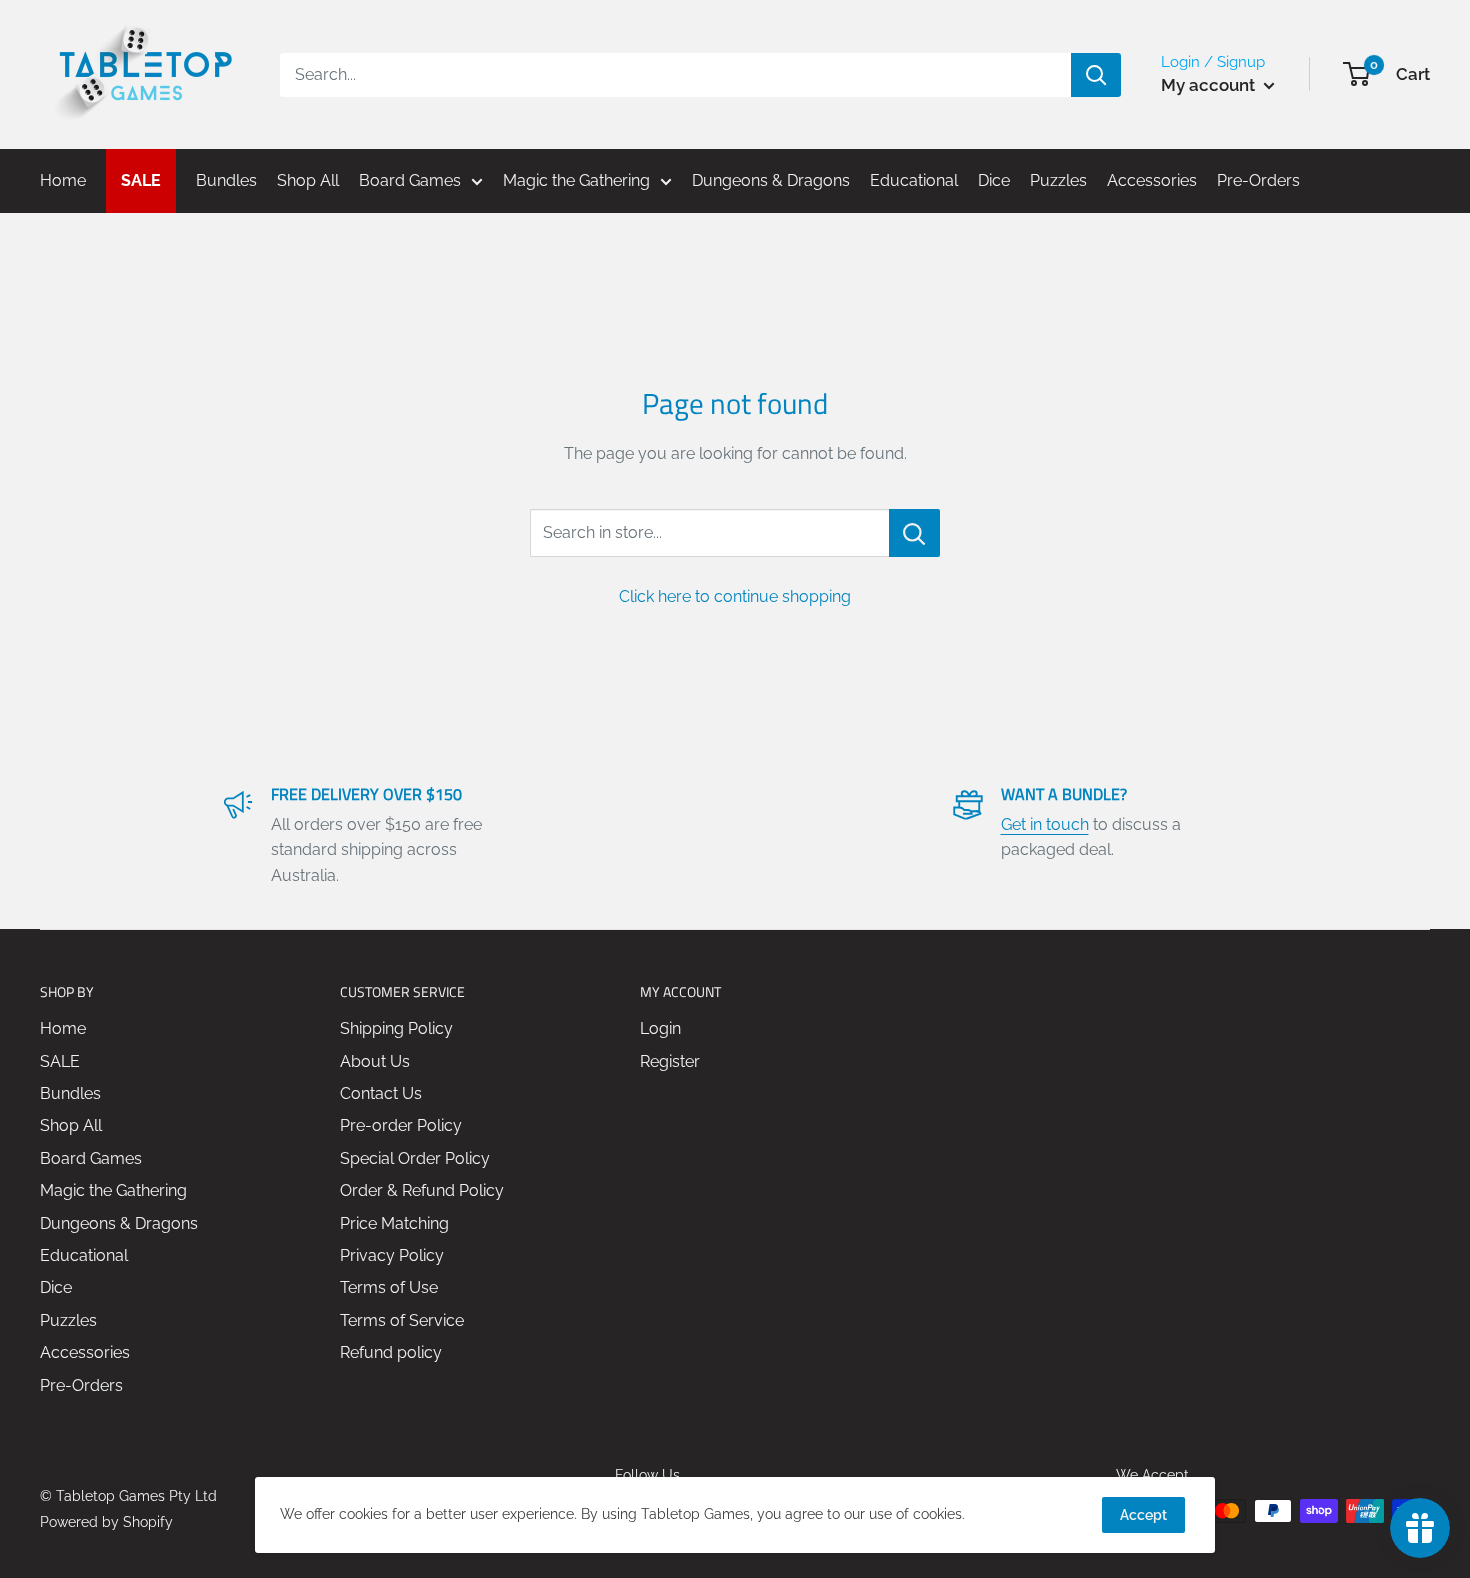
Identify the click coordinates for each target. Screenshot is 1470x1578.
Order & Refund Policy (422, 1190)
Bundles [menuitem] (226, 180)
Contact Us (381, 1093)
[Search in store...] (914, 533)
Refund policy (391, 1352)
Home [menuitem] (63, 180)
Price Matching (394, 1223)
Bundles (70, 1093)
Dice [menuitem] (994, 180)
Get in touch (1045, 824)
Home (63, 1028)
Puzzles (68, 1320)
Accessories (85, 1352)
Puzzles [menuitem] (1058, 180)
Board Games (91, 1158)
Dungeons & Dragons (119, 1223)
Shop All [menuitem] (308, 180)
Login (660, 1028)
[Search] (1096, 75)
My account (1210, 85)
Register (670, 1061)
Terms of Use (389, 1287)
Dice (56, 1287)
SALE (60, 1061)
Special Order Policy (415, 1158)
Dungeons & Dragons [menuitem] (771, 180)
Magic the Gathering (113, 1190)
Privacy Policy (392, 1255)
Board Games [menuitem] (410, 180)
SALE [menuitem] (141, 180)
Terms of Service (402, 1320)
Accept (1143, 1515)
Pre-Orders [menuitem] (1258, 180)
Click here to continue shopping (735, 596)
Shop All (71, 1125)
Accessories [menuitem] (1152, 180)
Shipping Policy (396, 1028)
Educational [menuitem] (914, 180)
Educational (84, 1255)
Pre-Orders (81, 1385)
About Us (375, 1061)
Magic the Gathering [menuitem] (576, 180)
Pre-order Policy (401, 1125)
